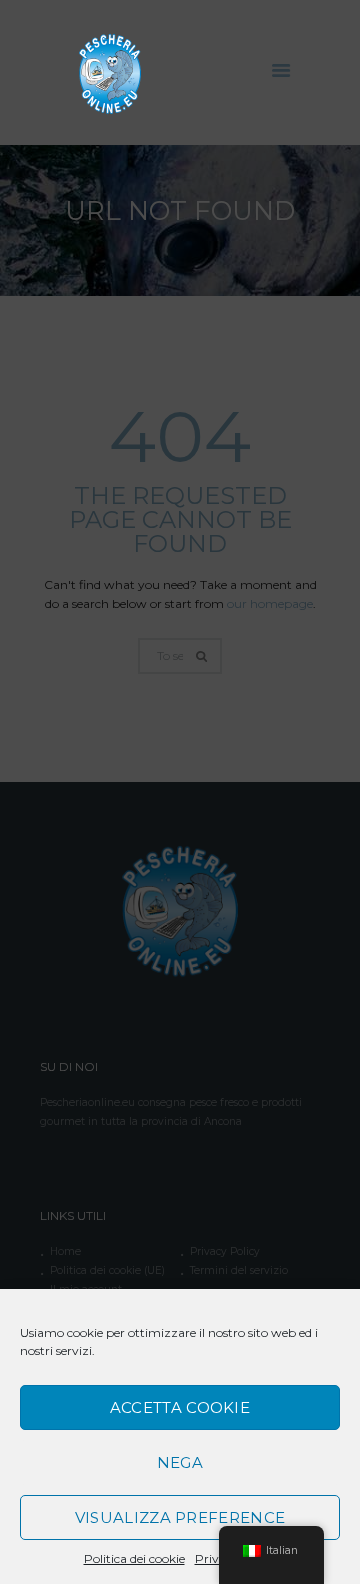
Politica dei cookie (134, 1558)
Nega (180, 1462)
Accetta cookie (180, 1407)
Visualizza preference (180, 1517)
